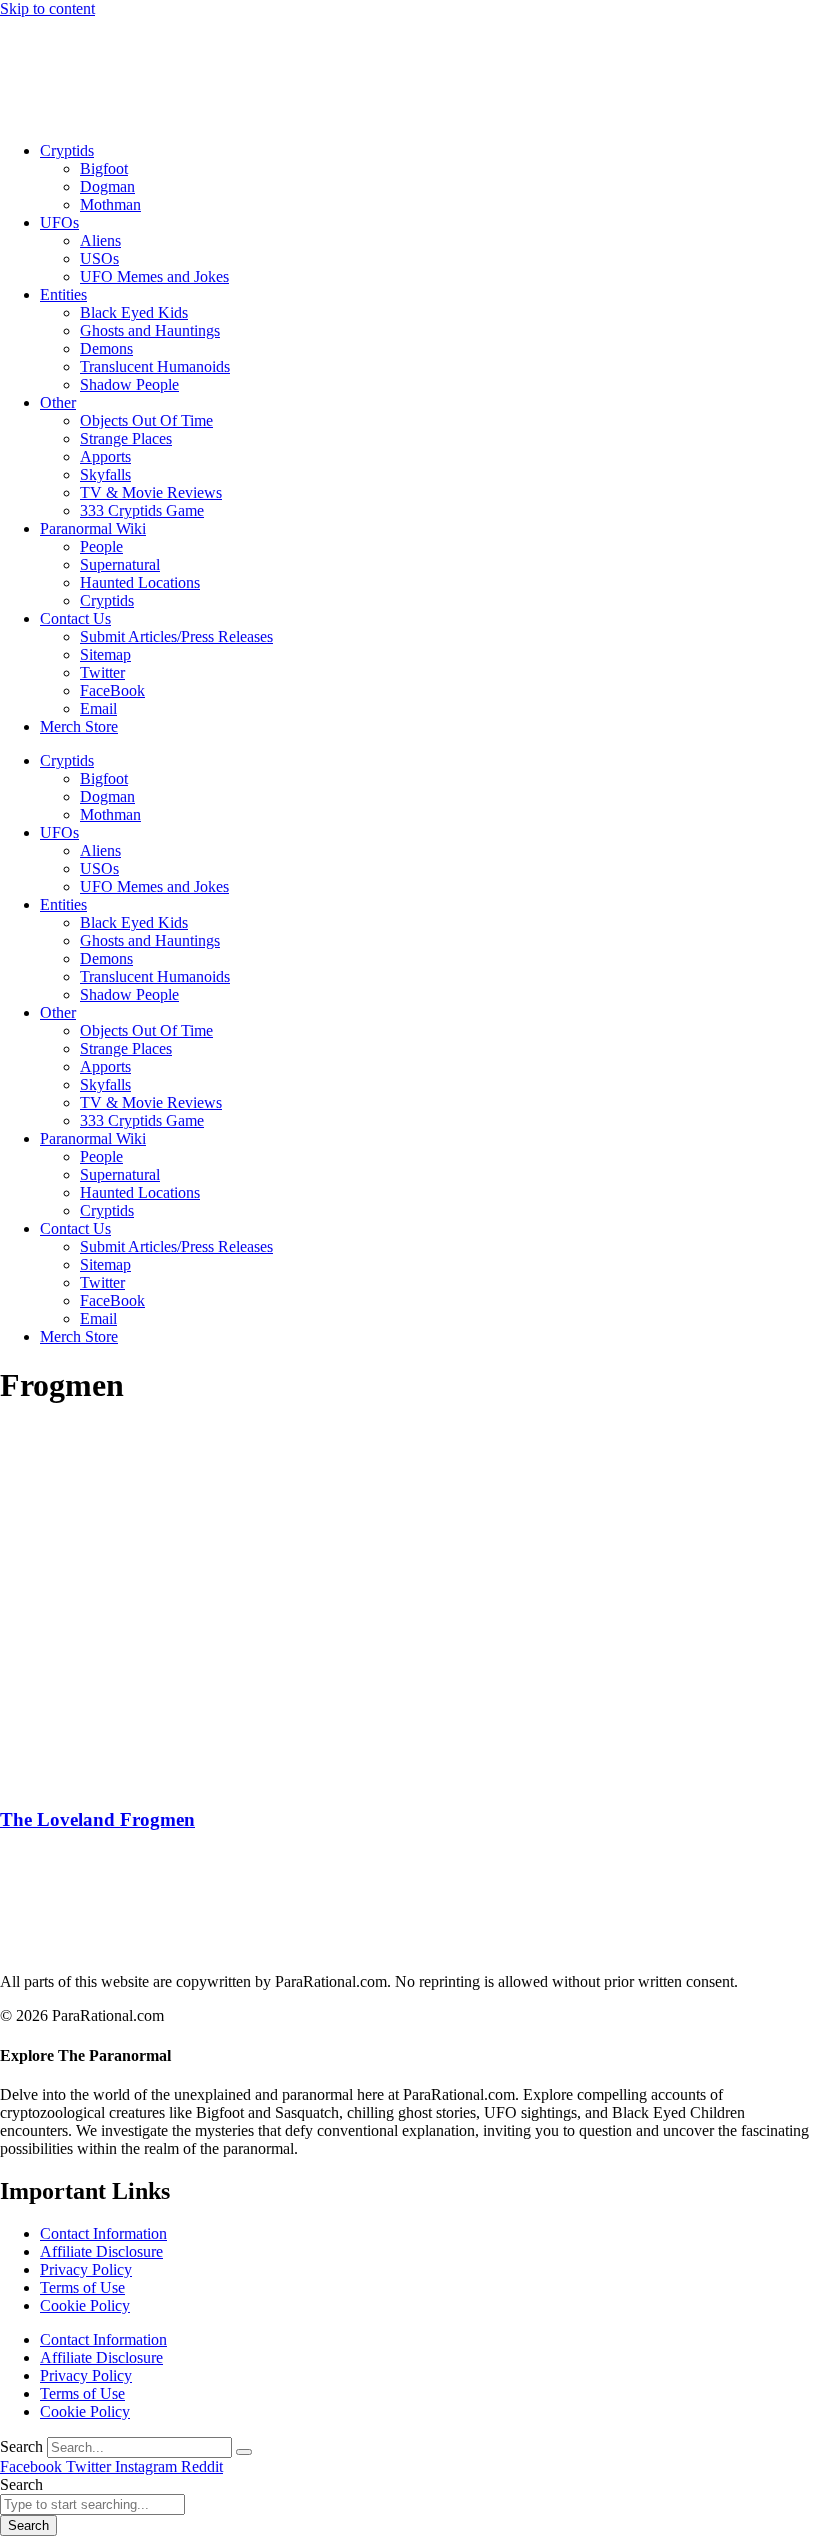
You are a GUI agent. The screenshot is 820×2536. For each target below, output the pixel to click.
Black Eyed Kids (134, 312)
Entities (63, 294)
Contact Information (103, 2233)
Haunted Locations (140, 582)
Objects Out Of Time (146, 420)
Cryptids (67, 150)
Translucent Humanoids (155, 366)
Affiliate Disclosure (101, 2251)
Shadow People (129, 384)
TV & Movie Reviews (151, 492)
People (101, 546)
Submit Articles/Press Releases (176, 636)
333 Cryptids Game (142, 510)
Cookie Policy (85, 2305)
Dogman (107, 186)
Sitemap (105, 654)
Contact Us (75, 618)
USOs (99, 258)
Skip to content (47, 8)
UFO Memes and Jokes (154, 276)
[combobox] (92, 2504)
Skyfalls (105, 474)
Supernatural (120, 564)
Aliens (100, 240)
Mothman (110, 204)
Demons (106, 348)
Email (98, 708)
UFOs (59, 222)
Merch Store (79, 726)
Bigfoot (104, 168)
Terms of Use (82, 2287)
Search (21, 2446)
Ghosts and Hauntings (150, 330)
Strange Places (126, 438)
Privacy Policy (86, 2269)
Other (58, 402)
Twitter (102, 672)
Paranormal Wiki (93, 528)
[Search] (244, 2452)
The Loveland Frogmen (97, 1819)
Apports (105, 456)
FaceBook (112, 690)
